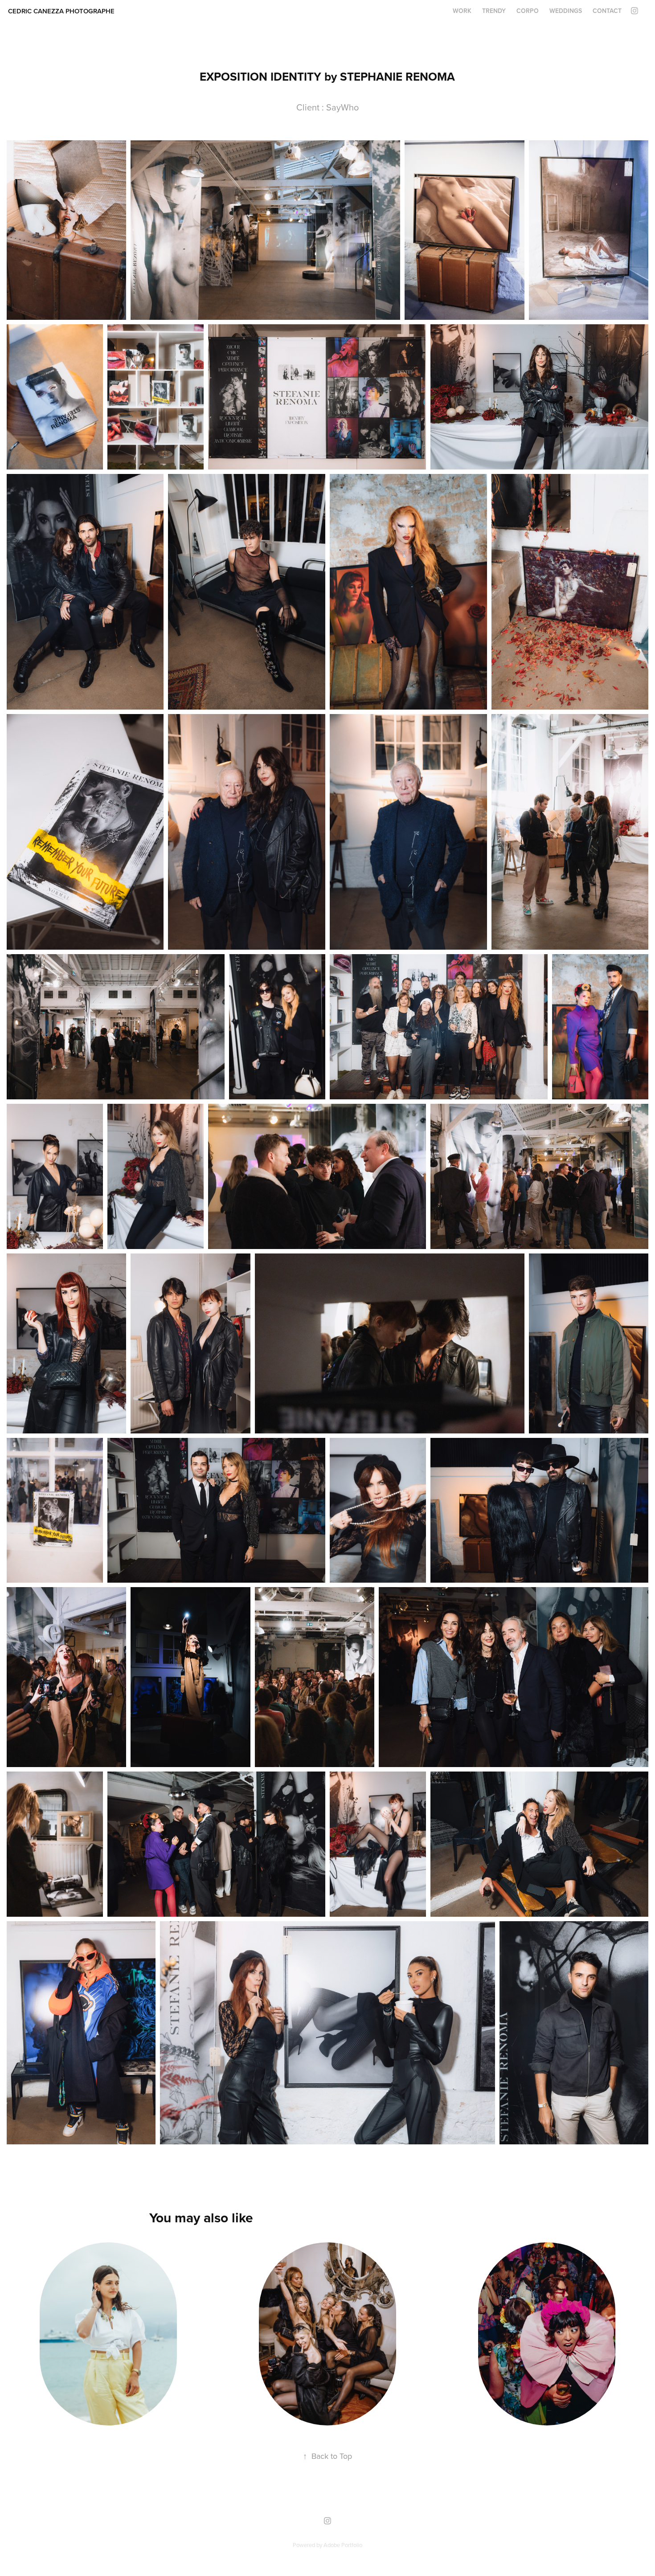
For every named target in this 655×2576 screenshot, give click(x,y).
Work (462, 11)
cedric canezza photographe (61, 11)
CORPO (528, 11)
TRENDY (494, 11)
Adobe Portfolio (343, 2545)
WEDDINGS (566, 11)
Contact (607, 11)
